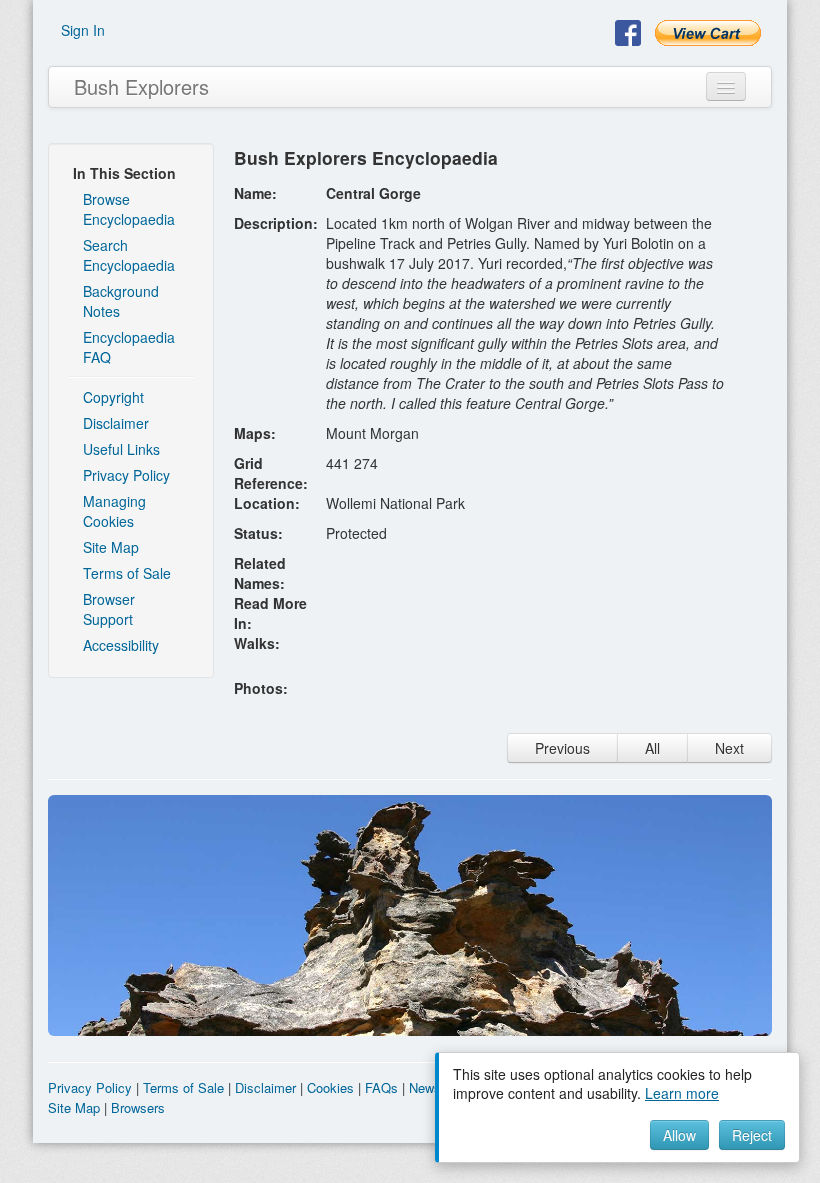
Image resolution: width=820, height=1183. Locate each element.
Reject (752, 1135)
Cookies (330, 1087)
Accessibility (121, 645)
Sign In (83, 30)
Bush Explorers (141, 86)
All (652, 748)
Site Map (111, 547)
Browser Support (109, 609)
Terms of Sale (127, 573)
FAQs (381, 1087)
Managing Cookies (114, 511)
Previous (562, 748)
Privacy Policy (126, 475)
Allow (679, 1135)
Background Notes (121, 301)
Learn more (682, 1093)
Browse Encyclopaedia (129, 209)
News (425, 1087)
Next (729, 748)
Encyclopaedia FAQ (129, 347)
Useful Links (121, 449)
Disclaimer (116, 423)
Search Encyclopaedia (129, 255)
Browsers (138, 1107)
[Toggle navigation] (726, 86)
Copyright (113, 397)
